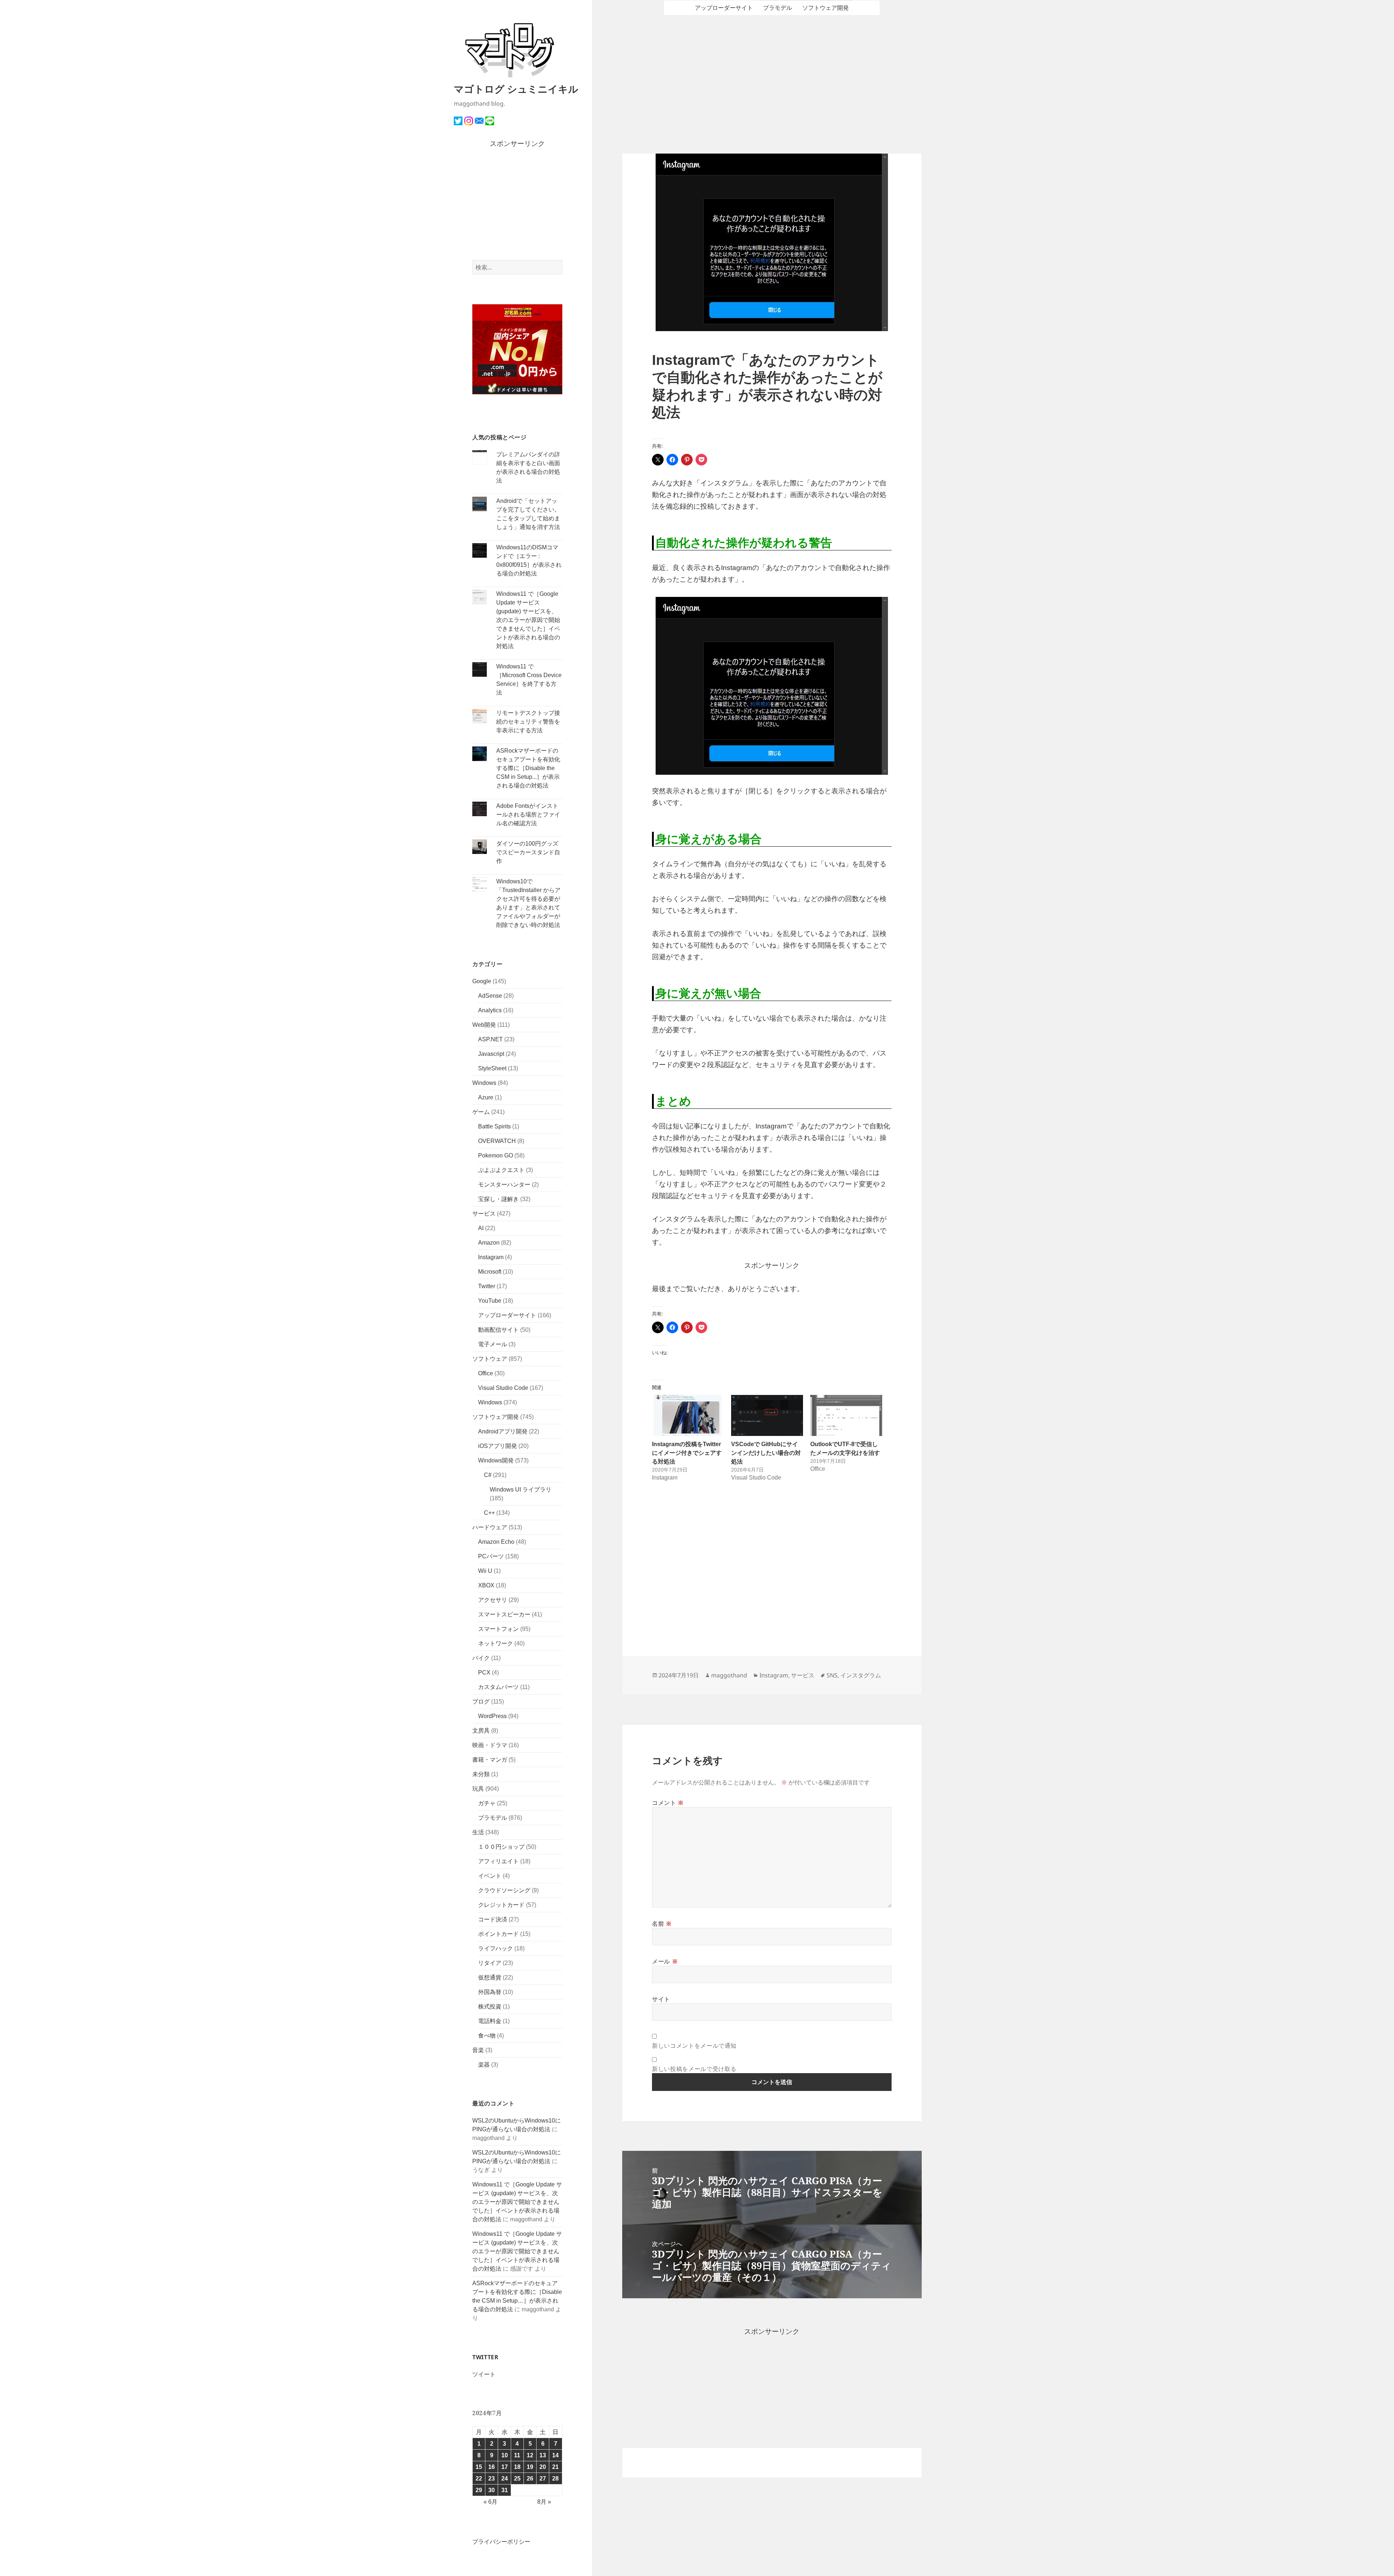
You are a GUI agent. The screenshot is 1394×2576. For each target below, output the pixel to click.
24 (505, 2479)
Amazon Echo (496, 1542)
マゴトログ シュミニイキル (516, 89)
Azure (486, 1097)
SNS (832, 1675)
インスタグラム (861, 1675)
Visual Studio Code (503, 1388)
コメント (668, 1803)
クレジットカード (501, 1905)
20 (543, 2467)
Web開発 (484, 1025)
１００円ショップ (501, 1847)
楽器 (484, 2065)
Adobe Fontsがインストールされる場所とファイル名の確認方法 (528, 815)
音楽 (478, 2050)
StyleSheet (492, 1068)
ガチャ (487, 1803)
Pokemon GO (496, 1155)
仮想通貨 (490, 1977)
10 (505, 2455)
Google (482, 981)
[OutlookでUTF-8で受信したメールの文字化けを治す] (846, 1415)
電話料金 (490, 2021)
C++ (489, 1513)
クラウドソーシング (504, 1890)
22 (479, 2479)
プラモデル (493, 1818)
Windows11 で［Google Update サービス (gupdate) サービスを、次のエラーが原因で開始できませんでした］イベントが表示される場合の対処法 (528, 620)
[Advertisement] (517, 205)
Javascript (491, 1054)
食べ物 (487, 2036)
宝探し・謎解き (498, 1199)
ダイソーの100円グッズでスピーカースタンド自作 (528, 852)
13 (543, 2455)
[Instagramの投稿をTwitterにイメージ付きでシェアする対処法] (688, 1415)
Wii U (485, 1571)
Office (486, 1373)
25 (517, 2479)
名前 (662, 1924)
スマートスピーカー (504, 1614)
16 (492, 2467)
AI (481, 1228)
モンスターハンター (504, 1185)
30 (492, 2490)
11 (517, 2455)
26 (530, 2479)
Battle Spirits (494, 1126)
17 (505, 2467)
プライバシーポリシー (501, 2542)
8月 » (544, 2502)
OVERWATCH (497, 1141)
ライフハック (496, 1948)
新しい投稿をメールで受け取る (694, 2069)
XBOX (486, 1585)
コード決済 (493, 1919)
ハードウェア (490, 1527)
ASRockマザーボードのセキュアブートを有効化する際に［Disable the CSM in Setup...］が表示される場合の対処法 (528, 768)
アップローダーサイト (507, 1315)
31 (505, 2490)
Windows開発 (496, 1460)
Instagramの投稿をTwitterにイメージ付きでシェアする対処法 (687, 1453)
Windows (484, 1083)
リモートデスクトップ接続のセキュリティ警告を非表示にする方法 (528, 722)
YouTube (490, 1301)
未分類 (481, 1774)
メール (665, 1961)
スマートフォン (498, 1629)
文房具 (481, 1731)
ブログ (481, 1702)
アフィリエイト (498, 1861)
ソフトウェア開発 (496, 1417)
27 (543, 2479)
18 (517, 2467)
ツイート (484, 2374)
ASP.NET (490, 1039)
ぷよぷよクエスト (501, 1170)
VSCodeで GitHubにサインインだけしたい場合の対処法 (766, 1453)
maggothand (729, 1675)
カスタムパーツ (498, 1687)
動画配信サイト (498, 1330)
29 (479, 2490)
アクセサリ (493, 1600)
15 (479, 2467)
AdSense (490, 996)
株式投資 (490, 2007)
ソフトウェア (490, 1359)
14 (555, 2455)
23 (492, 2479)
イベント (490, 1876)
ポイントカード (498, 1934)
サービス (484, 1214)
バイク (481, 1658)
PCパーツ (491, 1556)
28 (555, 2479)
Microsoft (490, 1272)
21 (555, 2467)
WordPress (492, 1716)
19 (530, 2467)
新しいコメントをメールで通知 (694, 2046)
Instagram (491, 1257)
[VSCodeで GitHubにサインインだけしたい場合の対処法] (767, 1415)
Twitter (487, 1286)
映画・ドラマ (490, 1745)
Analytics (490, 1010)
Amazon (489, 1243)
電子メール (493, 1344)
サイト (661, 1999)
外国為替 (490, 1992)
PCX (484, 1672)
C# (488, 1475)
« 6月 (490, 2502)
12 (530, 2455)
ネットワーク (496, 1643)
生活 (478, 1832)
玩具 (478, 1789)
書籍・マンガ (490, 1760)
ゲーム (481, 1112)
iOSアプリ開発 (498, 1446)
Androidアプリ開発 (503, 1431)
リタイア (490, 1963)
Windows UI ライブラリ (521, 1490)
